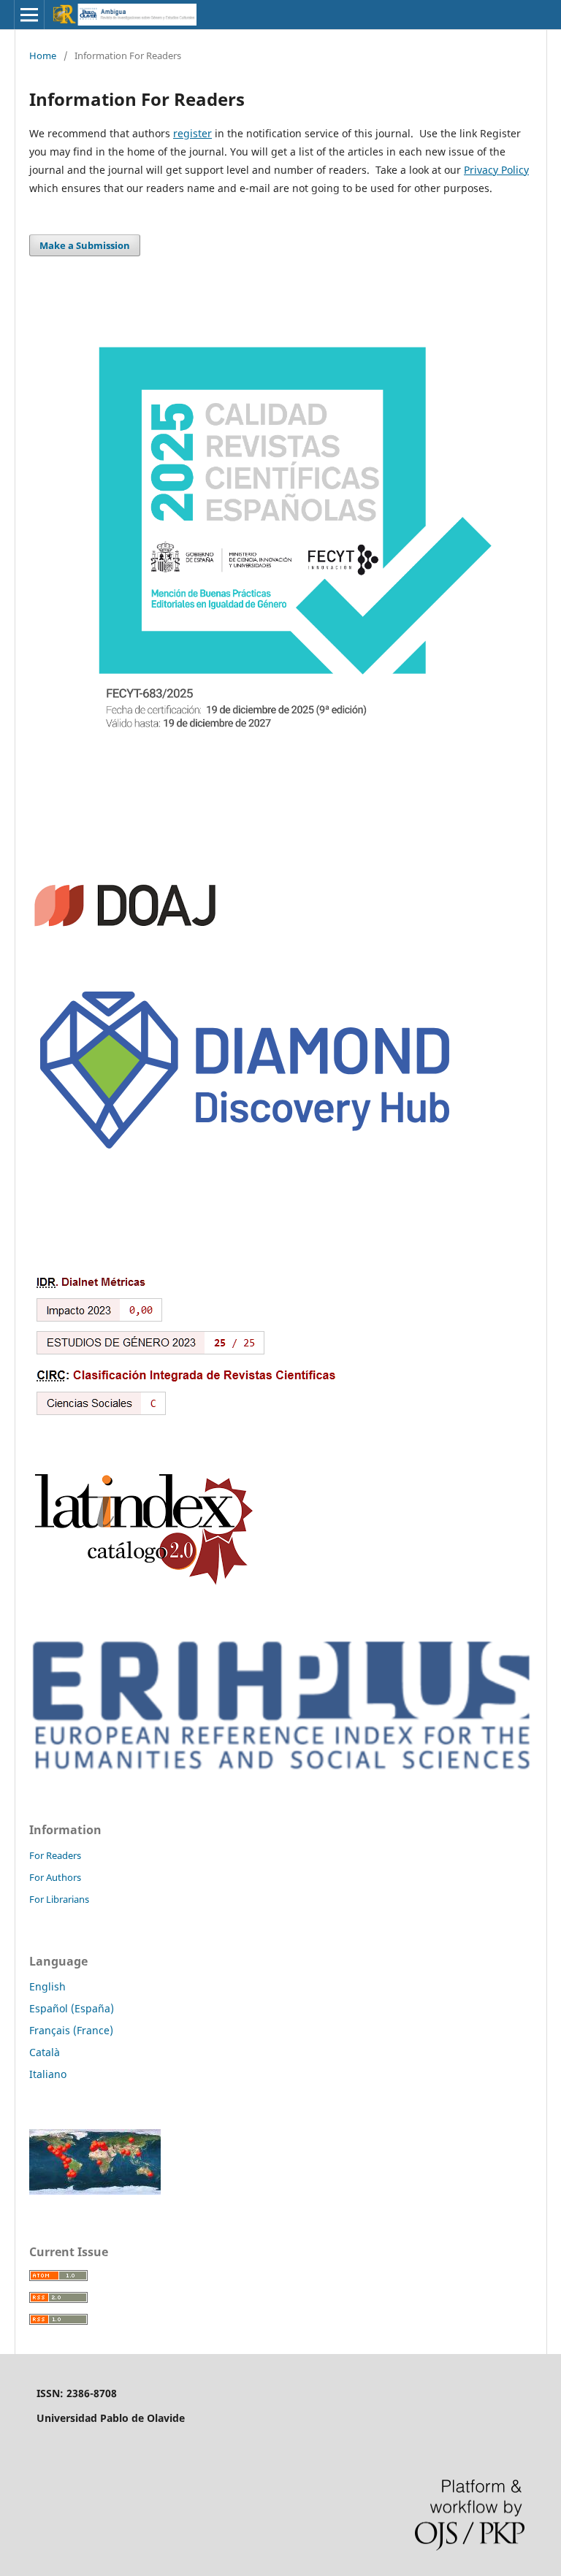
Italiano (48, 2074)
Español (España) (72, 2008)
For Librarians (59, 1899)
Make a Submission (85, 245)
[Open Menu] (29, 15)
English (47, 1986)
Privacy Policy (496, 170)
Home (43, 55)
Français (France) (71, 2030)
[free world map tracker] (95, 2191)
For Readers (55, 1855)
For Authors (55, 1877)
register (192, 133)
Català (45, 2052)
